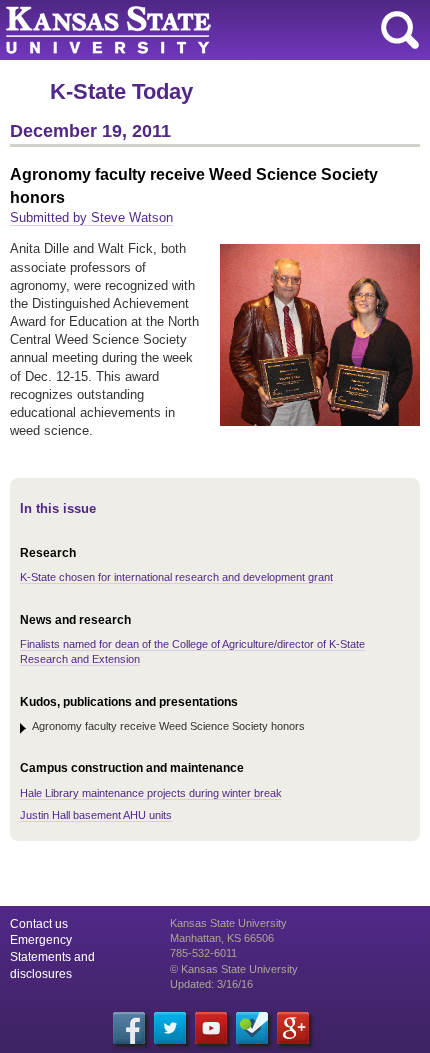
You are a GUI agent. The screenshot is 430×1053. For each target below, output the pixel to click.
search (400, 30)
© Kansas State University (234, 969)
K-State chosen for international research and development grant (176, 577)
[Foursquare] (252, 1028)
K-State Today (121, 91)
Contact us (39, 924)
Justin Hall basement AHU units (96, 815)
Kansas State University (182, 30)
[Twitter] (170, 1028)
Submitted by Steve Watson (91, 217)
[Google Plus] (293, 1028)
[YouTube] (211, 1028)
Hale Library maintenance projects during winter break (151, 793)
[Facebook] (129, 1028)
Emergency (41, 940)
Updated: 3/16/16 (211, 984)
